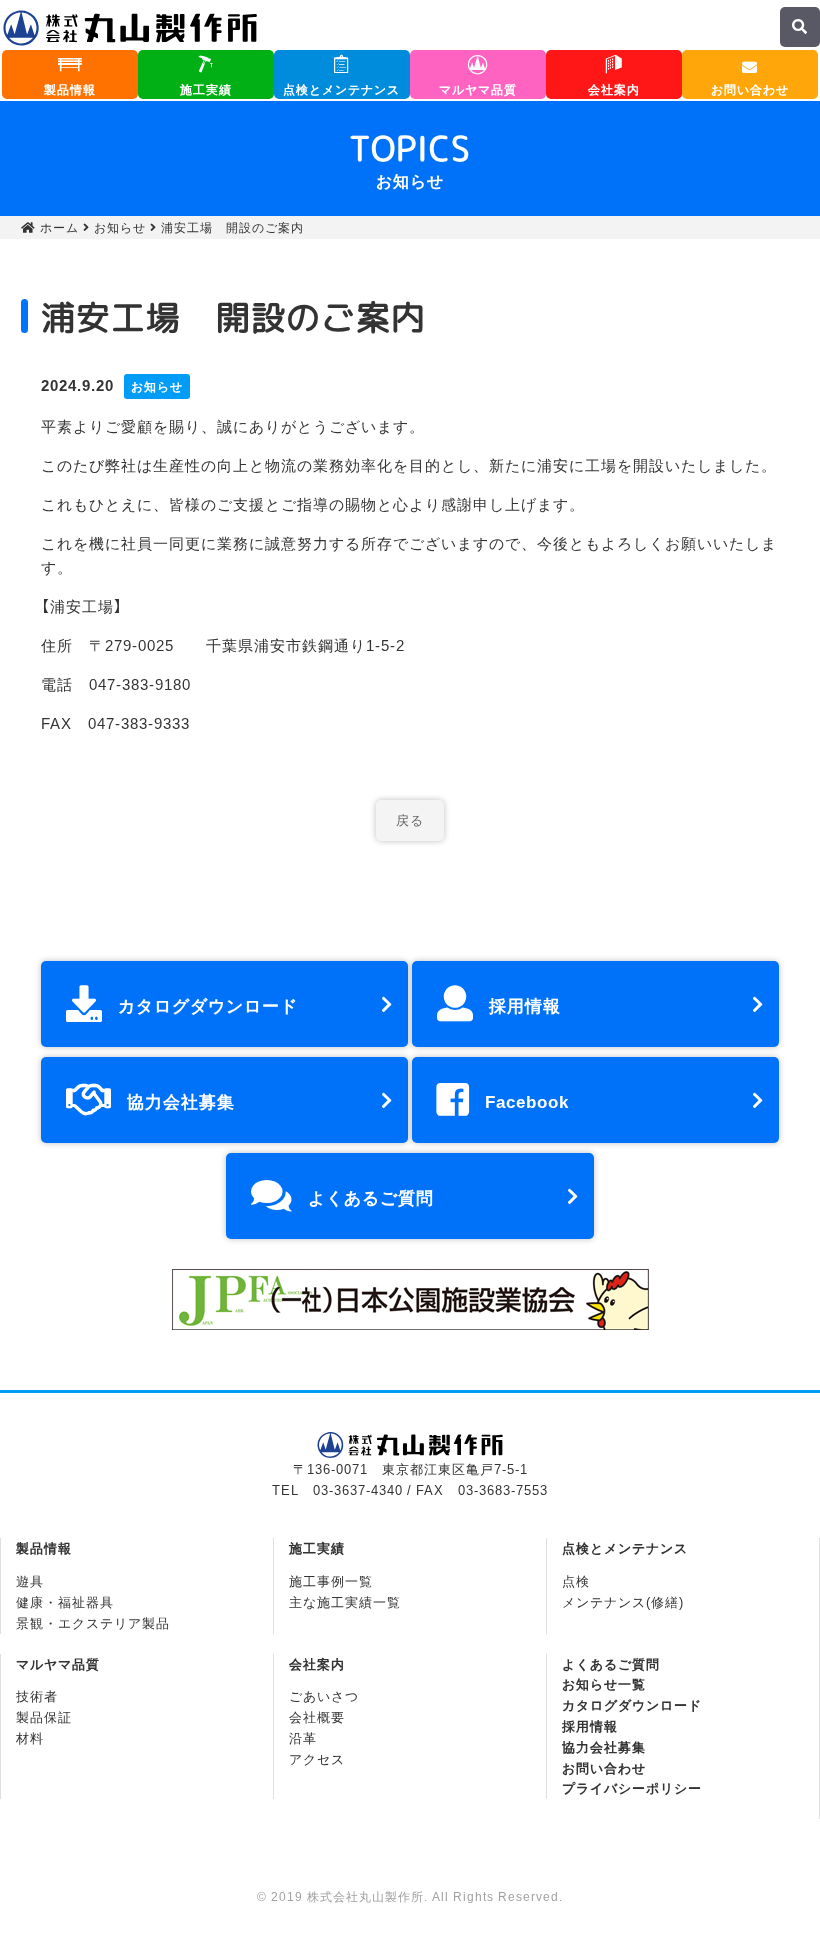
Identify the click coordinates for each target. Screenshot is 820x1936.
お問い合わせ (750, 89)
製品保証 (44, 1716)
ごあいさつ (324, 1695)
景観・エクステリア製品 (93, 1622)
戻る (410, 819)
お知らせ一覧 (604, 1683)
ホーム (57, 227)
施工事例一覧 (331, 1580)
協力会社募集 (181, 1100)
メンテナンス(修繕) (623, 1601)
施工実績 (206, 89)
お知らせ (120, 227)
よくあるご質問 (371, 1196)
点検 (576, 1580)
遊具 (30, 1580)
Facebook (527, 1100)
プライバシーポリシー (632, 1787)
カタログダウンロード (208, 1004)
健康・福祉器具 (65, 1601)
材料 (30, 1737)
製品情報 (70, 89)
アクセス (317, 1758)
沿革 (303, 1737)
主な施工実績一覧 (345, 1601)
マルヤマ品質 (478, 89)
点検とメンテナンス (341, 89)
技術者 (37, 1695)
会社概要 (317, 1716)
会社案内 (614, 89)
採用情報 (525, 1004)
